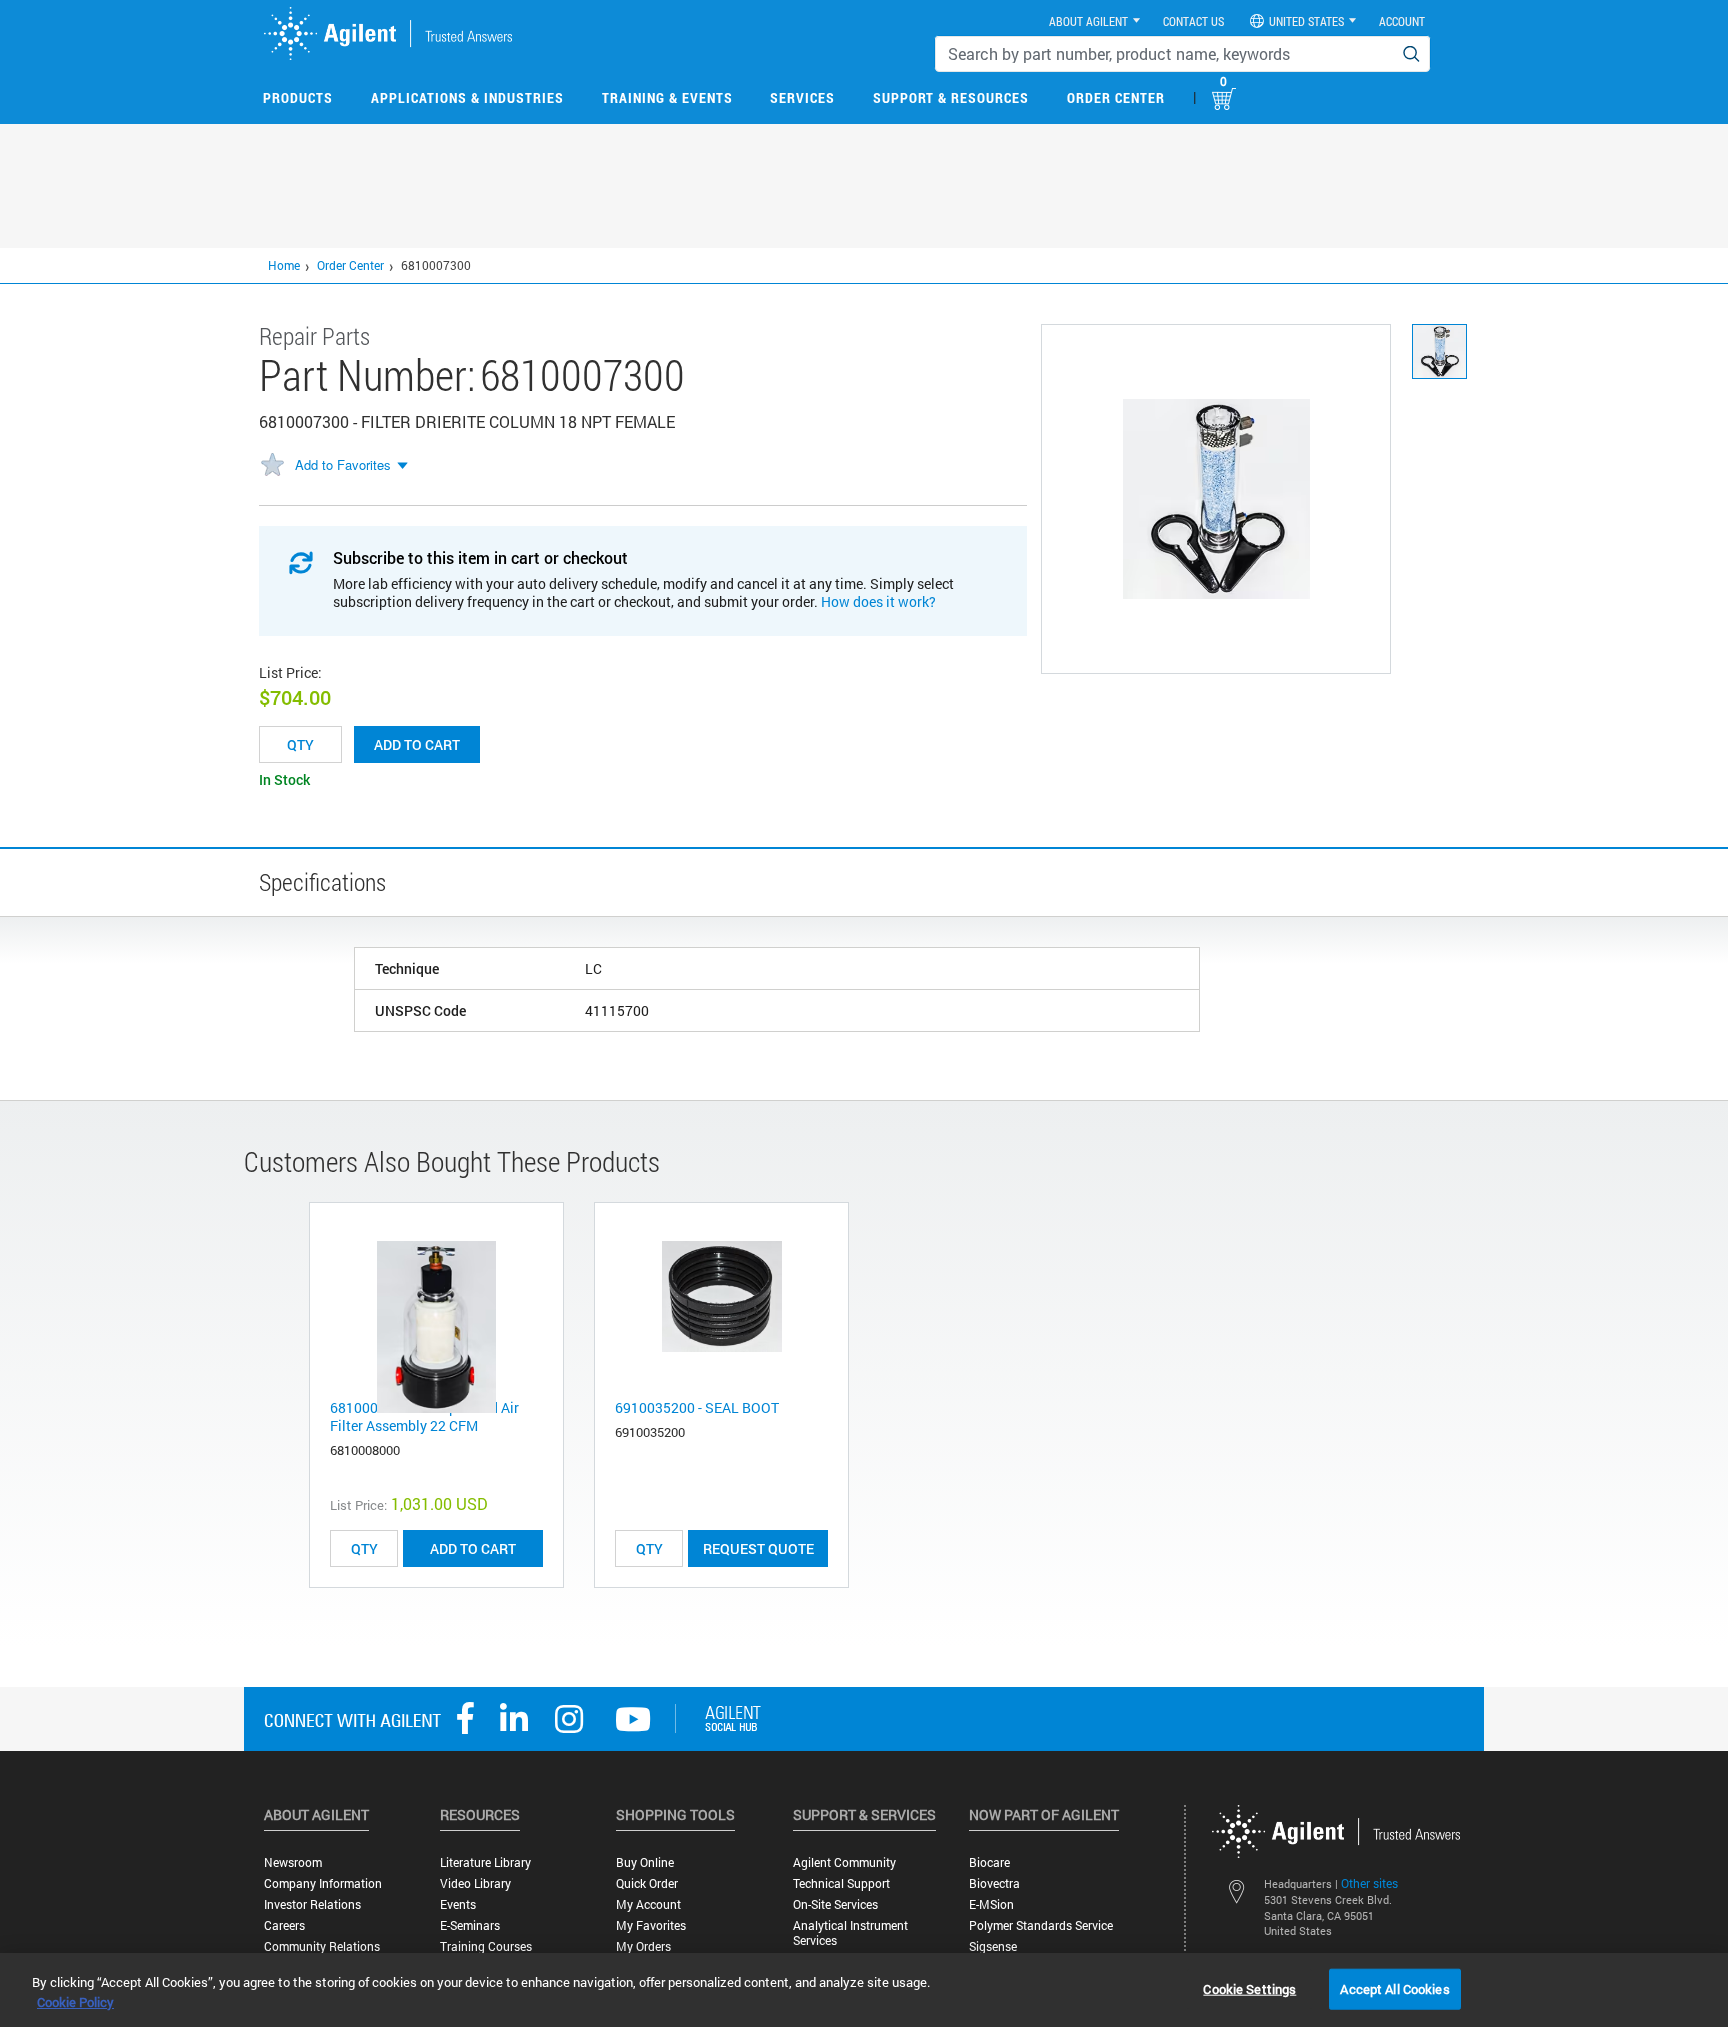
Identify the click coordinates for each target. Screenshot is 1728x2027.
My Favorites (651, 1925)
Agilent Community (844, 1862)
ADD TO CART (473, 1548)
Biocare (989, 1862)
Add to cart (417, 744)
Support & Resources (951, 97)
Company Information (323, 1883)
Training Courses (486, 1946)
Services (802, 97)
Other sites (1369, 1883)
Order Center (1116, 97)
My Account (648, 1904)
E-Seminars (470, 1925)
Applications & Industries (467, 97)
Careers (284, 1925)
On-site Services (835, 1904)
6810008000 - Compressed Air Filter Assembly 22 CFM (424, 1416)
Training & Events (667, 97)
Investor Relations (312, 1904)
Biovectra (994, 1883)
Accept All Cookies (1394, 1988)
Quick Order (647, 1883)
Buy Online (645, 1862)
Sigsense (993, 1946)
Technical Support (841, 1883)
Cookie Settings (1249, 1988)
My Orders (643, 1946)
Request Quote (758, 1548)
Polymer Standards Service (1041, 1925)
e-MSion (991, 1904)
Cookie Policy (75, 2002)
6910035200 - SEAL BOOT (697, 1407)
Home (284, 265)
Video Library (475, 1883)
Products (298, 97)
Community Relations (322, 1946)
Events (458, 1904)
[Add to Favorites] (272, 466)
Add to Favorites (343, 464)
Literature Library (485, 1862)
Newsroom (293, 1862)
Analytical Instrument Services (850, 1933)
